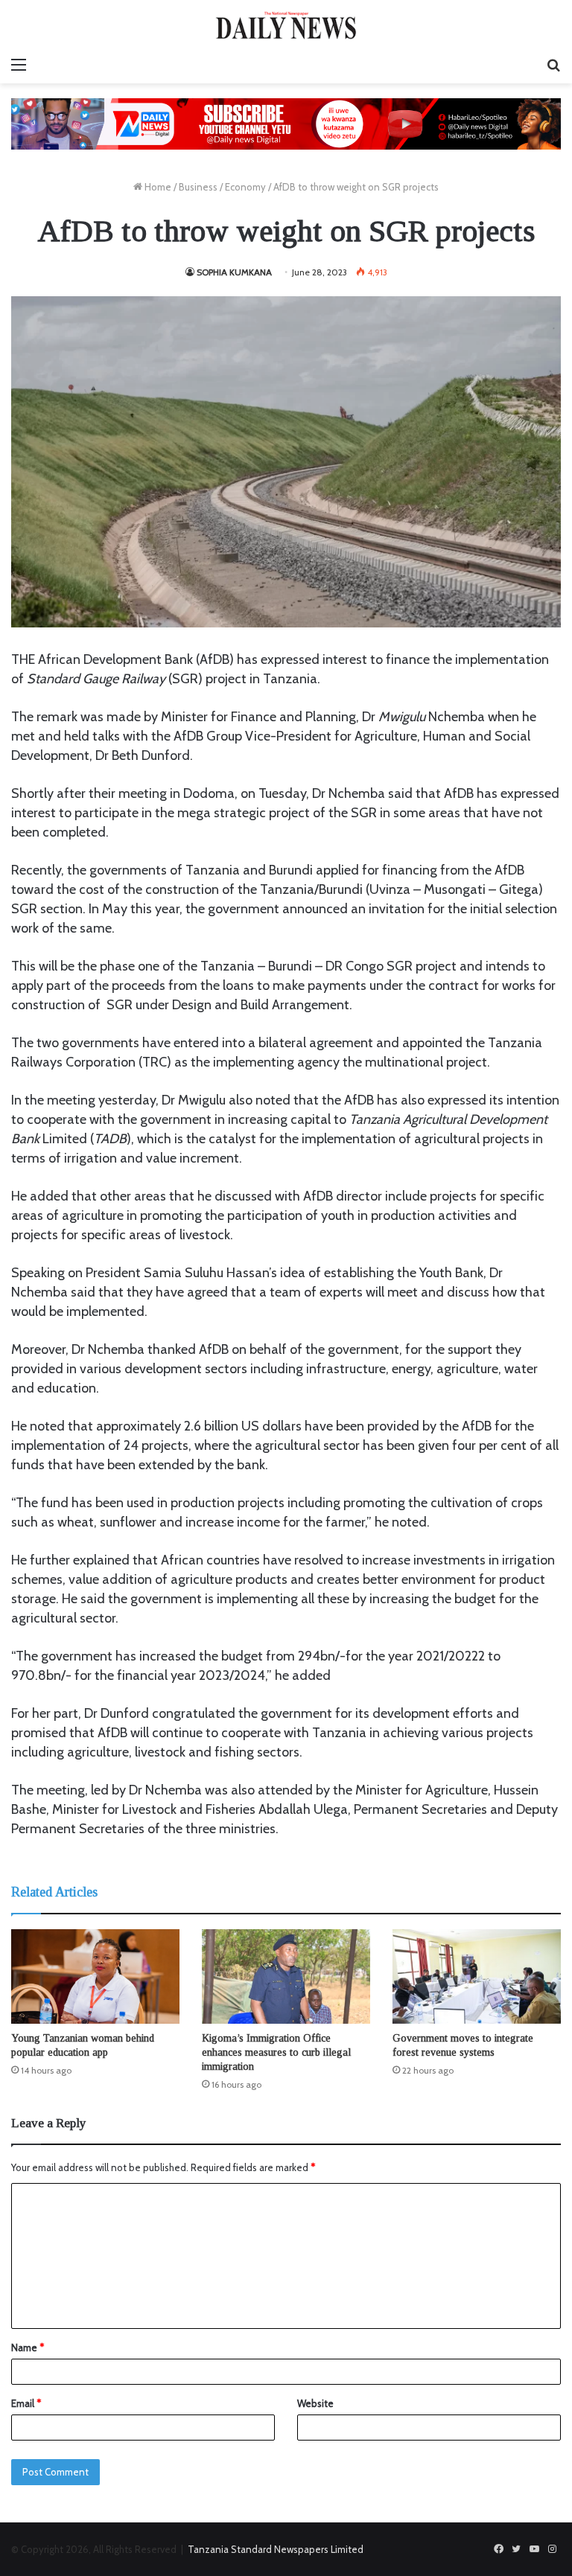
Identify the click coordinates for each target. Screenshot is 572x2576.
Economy (245, 187)
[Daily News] (286, 25)
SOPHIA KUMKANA (234, 272)
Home (157, 187)
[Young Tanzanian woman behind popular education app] (95, 1976)
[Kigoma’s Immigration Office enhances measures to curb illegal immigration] (286, 1976)
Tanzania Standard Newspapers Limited (276, 2549)
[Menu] (19, 65)
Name (28, 2348)
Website (315, 2403)
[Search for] (553, 65)
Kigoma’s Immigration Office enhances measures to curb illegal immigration (276, 2052)
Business (198, 187)
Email (26, 2403)
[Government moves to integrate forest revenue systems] (477, 1976)
